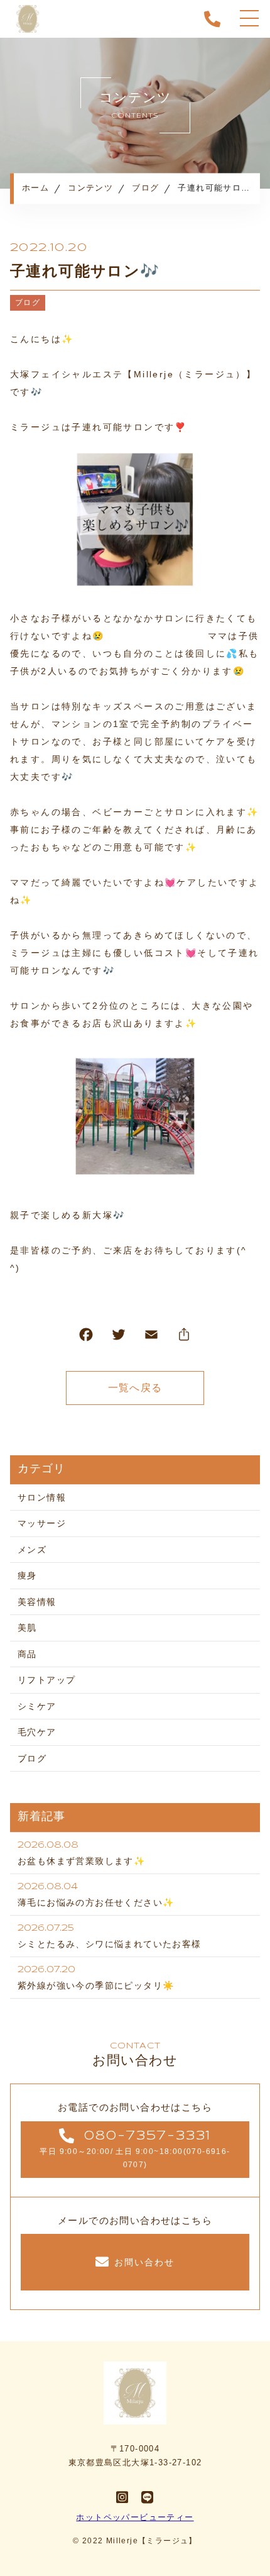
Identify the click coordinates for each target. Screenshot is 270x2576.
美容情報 (37, 1602)
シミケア (37, 1706)
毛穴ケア (37, 1732)
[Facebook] (86, 1337)
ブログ (28, 303)
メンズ (32, 1550)
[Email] (151, 1337)
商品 (27, 1654)
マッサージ (42, 1523)
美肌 (27, 1628)
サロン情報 (42, 1497)
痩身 (27, 1575)
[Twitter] (119, 1337)
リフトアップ (46, 1680)
